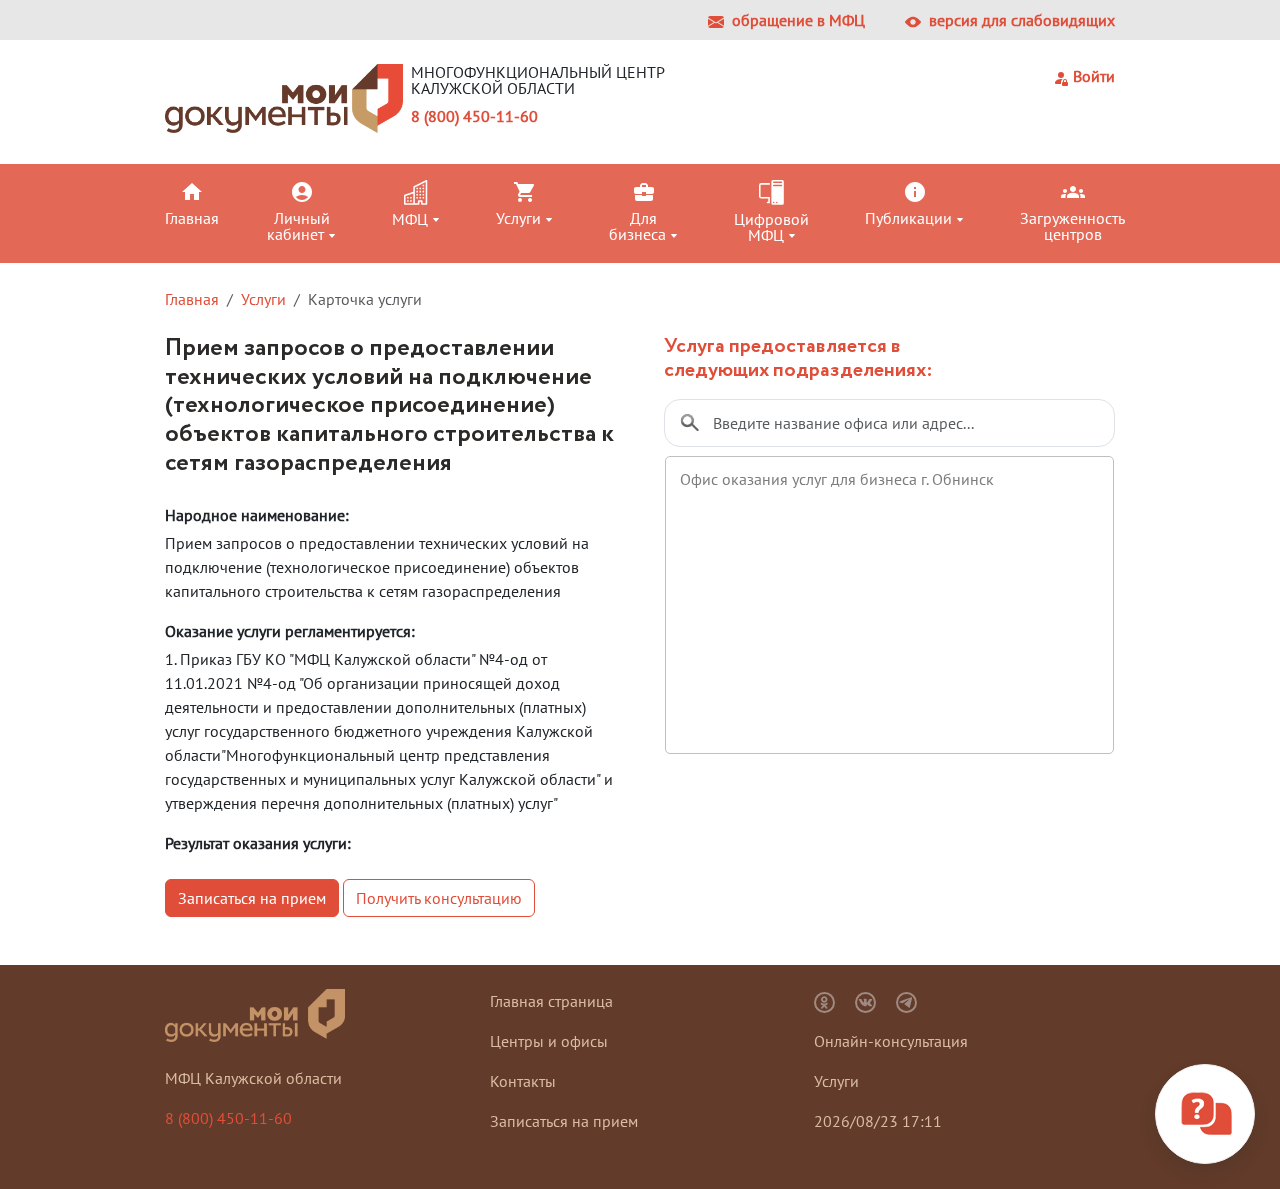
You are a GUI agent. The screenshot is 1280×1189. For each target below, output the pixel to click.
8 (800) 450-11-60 (474, 116)
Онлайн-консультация (891, 1041)
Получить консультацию (439, 898)
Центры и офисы (549, 1041)
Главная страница (551, 1001)
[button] (212, 203)
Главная (192, 299)
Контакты (523, 1081)
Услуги (263, 299)
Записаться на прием (252, 898)
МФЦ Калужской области (253, 1078)
